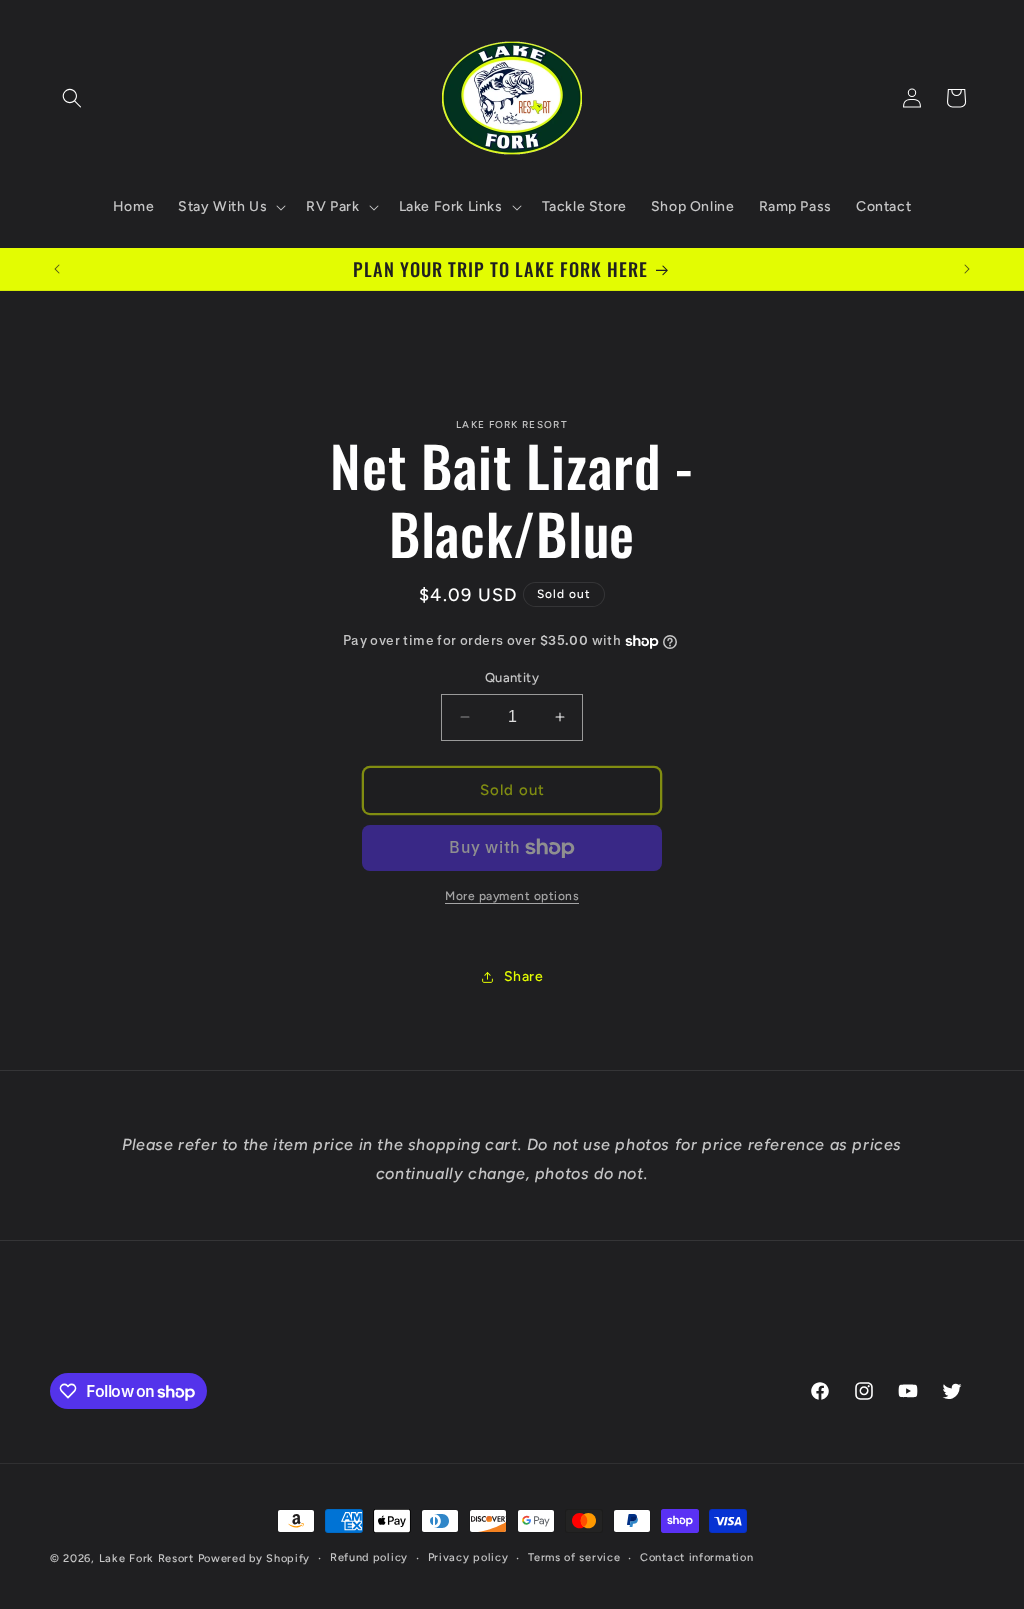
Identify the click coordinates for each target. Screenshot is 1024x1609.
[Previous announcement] (57, 269)
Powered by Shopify (254, 1558)
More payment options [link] (512, 896)
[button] (72, 98)
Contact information (696, 1557)
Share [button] (524, 976)
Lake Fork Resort (146, 1558)
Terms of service (574, 1557)
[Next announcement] (967, 269)
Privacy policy (468, 1557)
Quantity (512, 677)
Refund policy (369, 1557)
